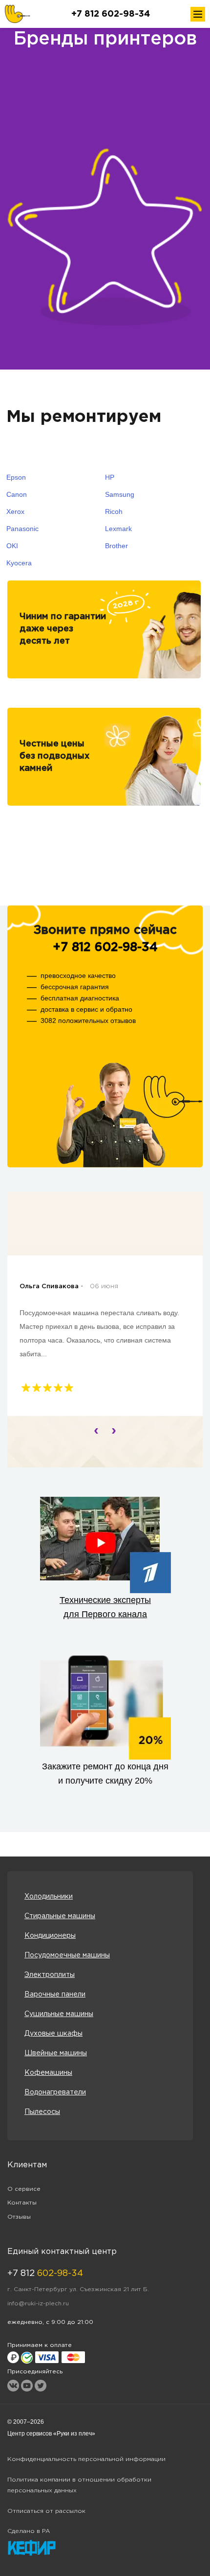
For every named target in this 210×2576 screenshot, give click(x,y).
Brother (116, 546)
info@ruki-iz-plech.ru (38, 2304)
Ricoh (114, 511)
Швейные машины (56, 2053)
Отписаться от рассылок (46, 2511)
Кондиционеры (50, 1936)
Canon (17, 494)
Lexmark (118, 529)
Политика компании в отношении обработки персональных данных (79, 2485)
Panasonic (22, 529)
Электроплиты (50, 1975)
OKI (12, 546)
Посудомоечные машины (67, 1955)
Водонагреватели (55, 2092)
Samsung (120, 494)
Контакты (22, 2203)
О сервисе (24, 2189)
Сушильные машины (59, 2014)
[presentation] (96, 1430)
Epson (16, 477)
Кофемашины (48, 2073)
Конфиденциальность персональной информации (86, 2459)
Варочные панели (55, 1995)
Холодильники (49, 1897)
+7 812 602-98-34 (111, 14)
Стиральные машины (60, 1916)
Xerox (15, 511)
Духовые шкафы (53, 2034)
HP (110, 477)
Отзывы (19, 2217)
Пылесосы (42, 2112)
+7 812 (45, 2274)
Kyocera (19, 563)
